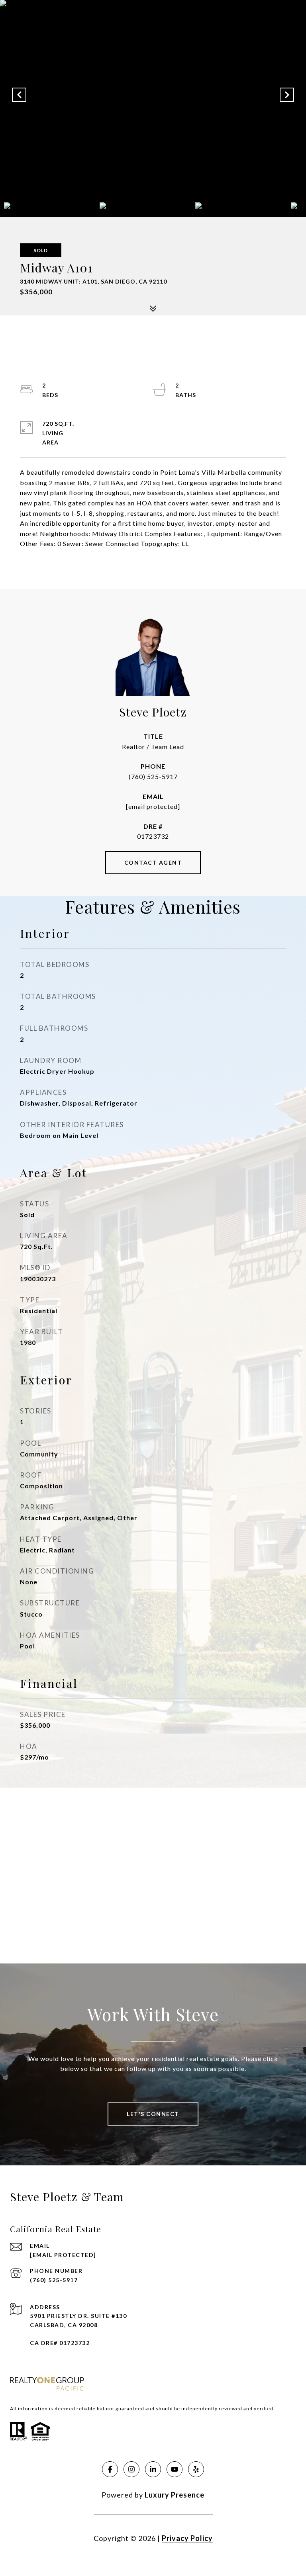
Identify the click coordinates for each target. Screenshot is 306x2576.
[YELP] (196, 2469)
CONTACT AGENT (153, 862)
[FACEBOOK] (110, 2469)
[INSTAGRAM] (131, 2469)
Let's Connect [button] (153, 2114)
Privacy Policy (187, 2538)
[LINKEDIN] (153, 2469)
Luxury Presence (175, 2495)
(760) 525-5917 (153, 776)
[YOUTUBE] (175, 2469)
